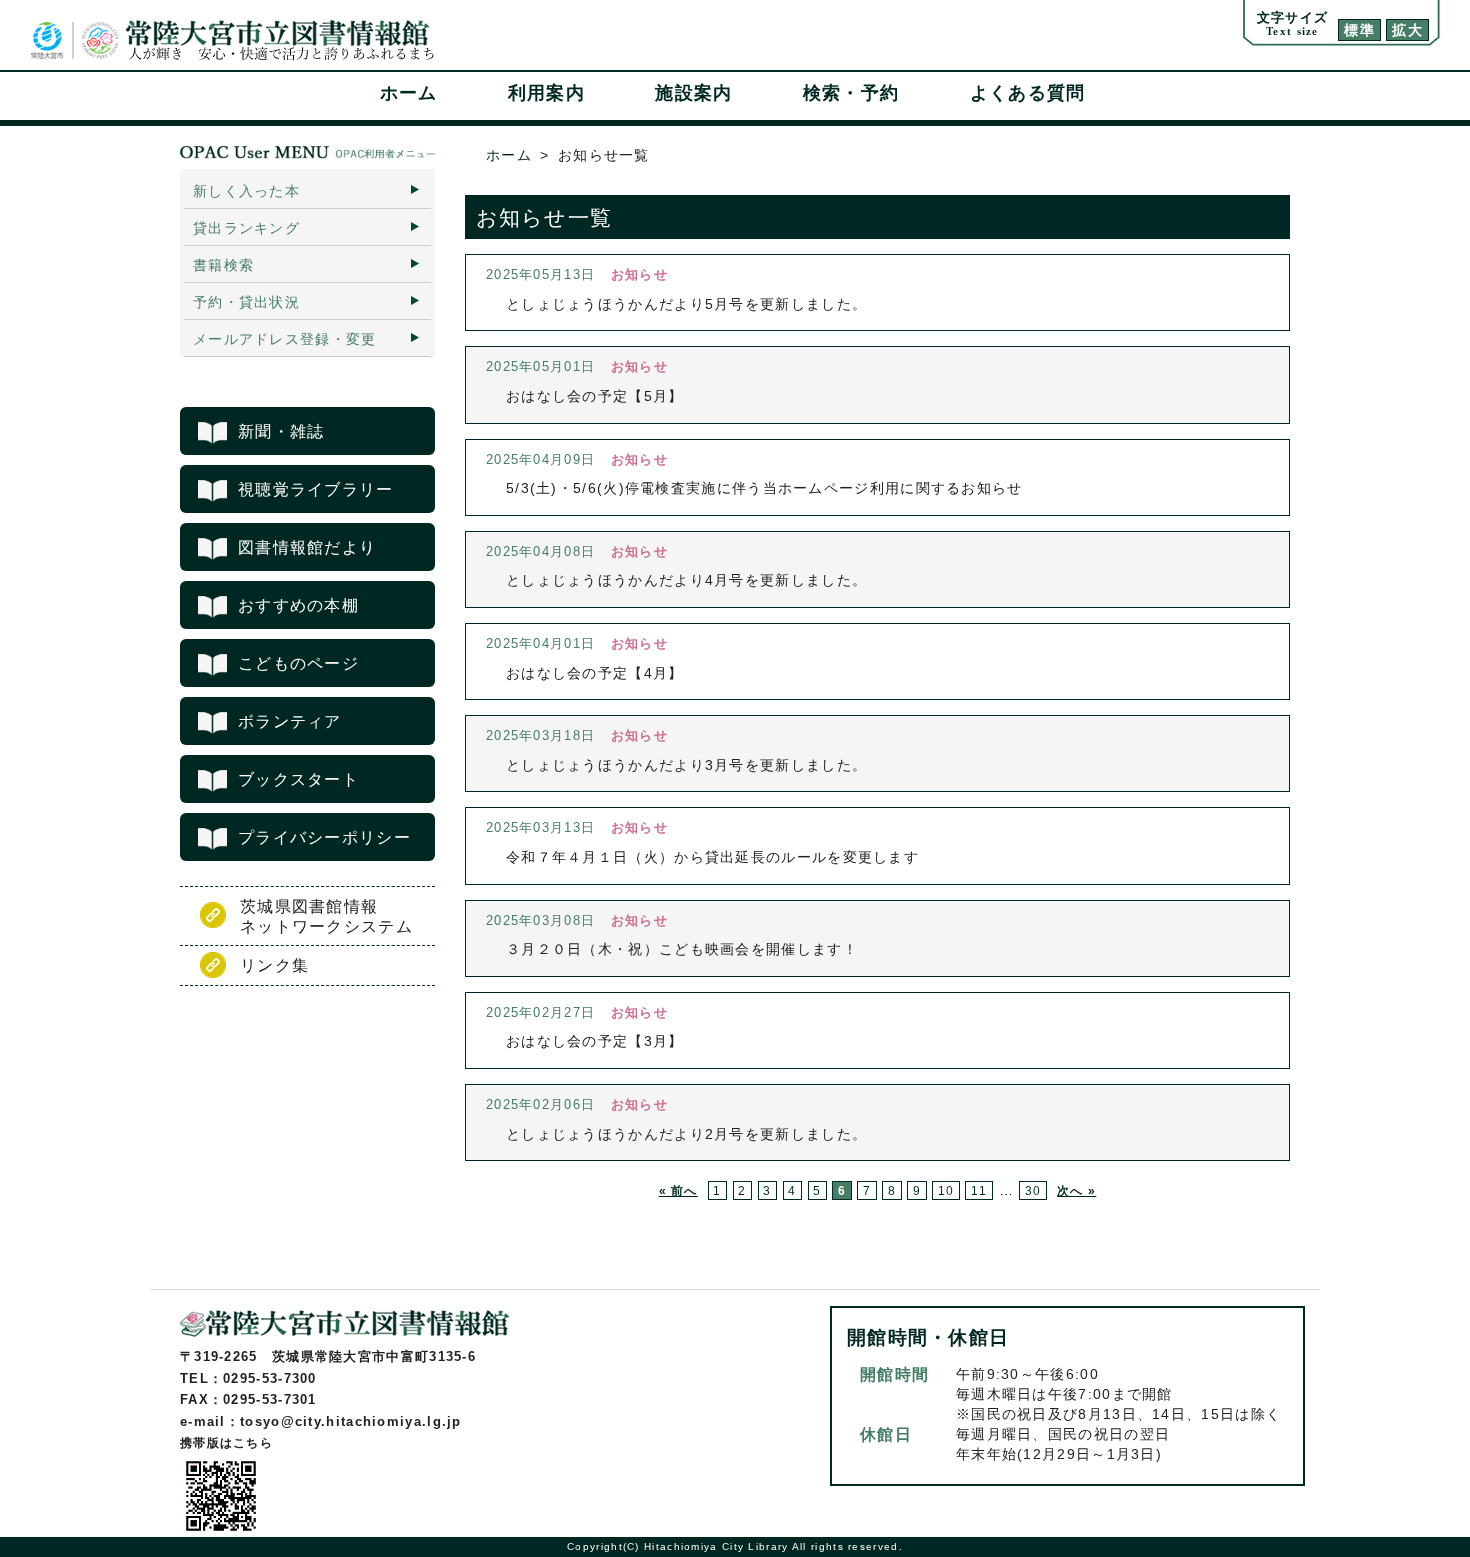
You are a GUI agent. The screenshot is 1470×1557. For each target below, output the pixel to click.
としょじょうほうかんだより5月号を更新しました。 (686, 304)
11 (979, 1190)
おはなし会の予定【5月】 (595, 396)
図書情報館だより (307, 547)
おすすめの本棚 (298, 605)
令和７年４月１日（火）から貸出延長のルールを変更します (712, 857)
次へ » (1076, 1190)
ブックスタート (298, 779)
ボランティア (290, 721)
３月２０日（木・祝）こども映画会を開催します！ (682, 949)
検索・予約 (851, 93)
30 (1033, 1190)
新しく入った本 (246, 191)
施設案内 (693, 93)
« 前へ (678, 1190)
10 (946, 1190)
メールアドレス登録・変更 (285, 339)
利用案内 (546, 93)
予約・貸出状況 (246, 302)
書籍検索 (223, 265)
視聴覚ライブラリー (316, 489)
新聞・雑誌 (281, 431)
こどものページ (298, 663)
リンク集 (274, 965)
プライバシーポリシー (324, 837)
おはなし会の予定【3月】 (595, 1041)
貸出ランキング (246, 228)
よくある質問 (1028, 93)
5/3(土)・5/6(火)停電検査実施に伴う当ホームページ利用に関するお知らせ (764, 488)
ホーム (409, 93)
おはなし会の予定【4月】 (595, 673)
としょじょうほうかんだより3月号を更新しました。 (686, 765)
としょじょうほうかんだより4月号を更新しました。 (686, 580)
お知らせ (639, 274)
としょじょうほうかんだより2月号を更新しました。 (686, 1134)
